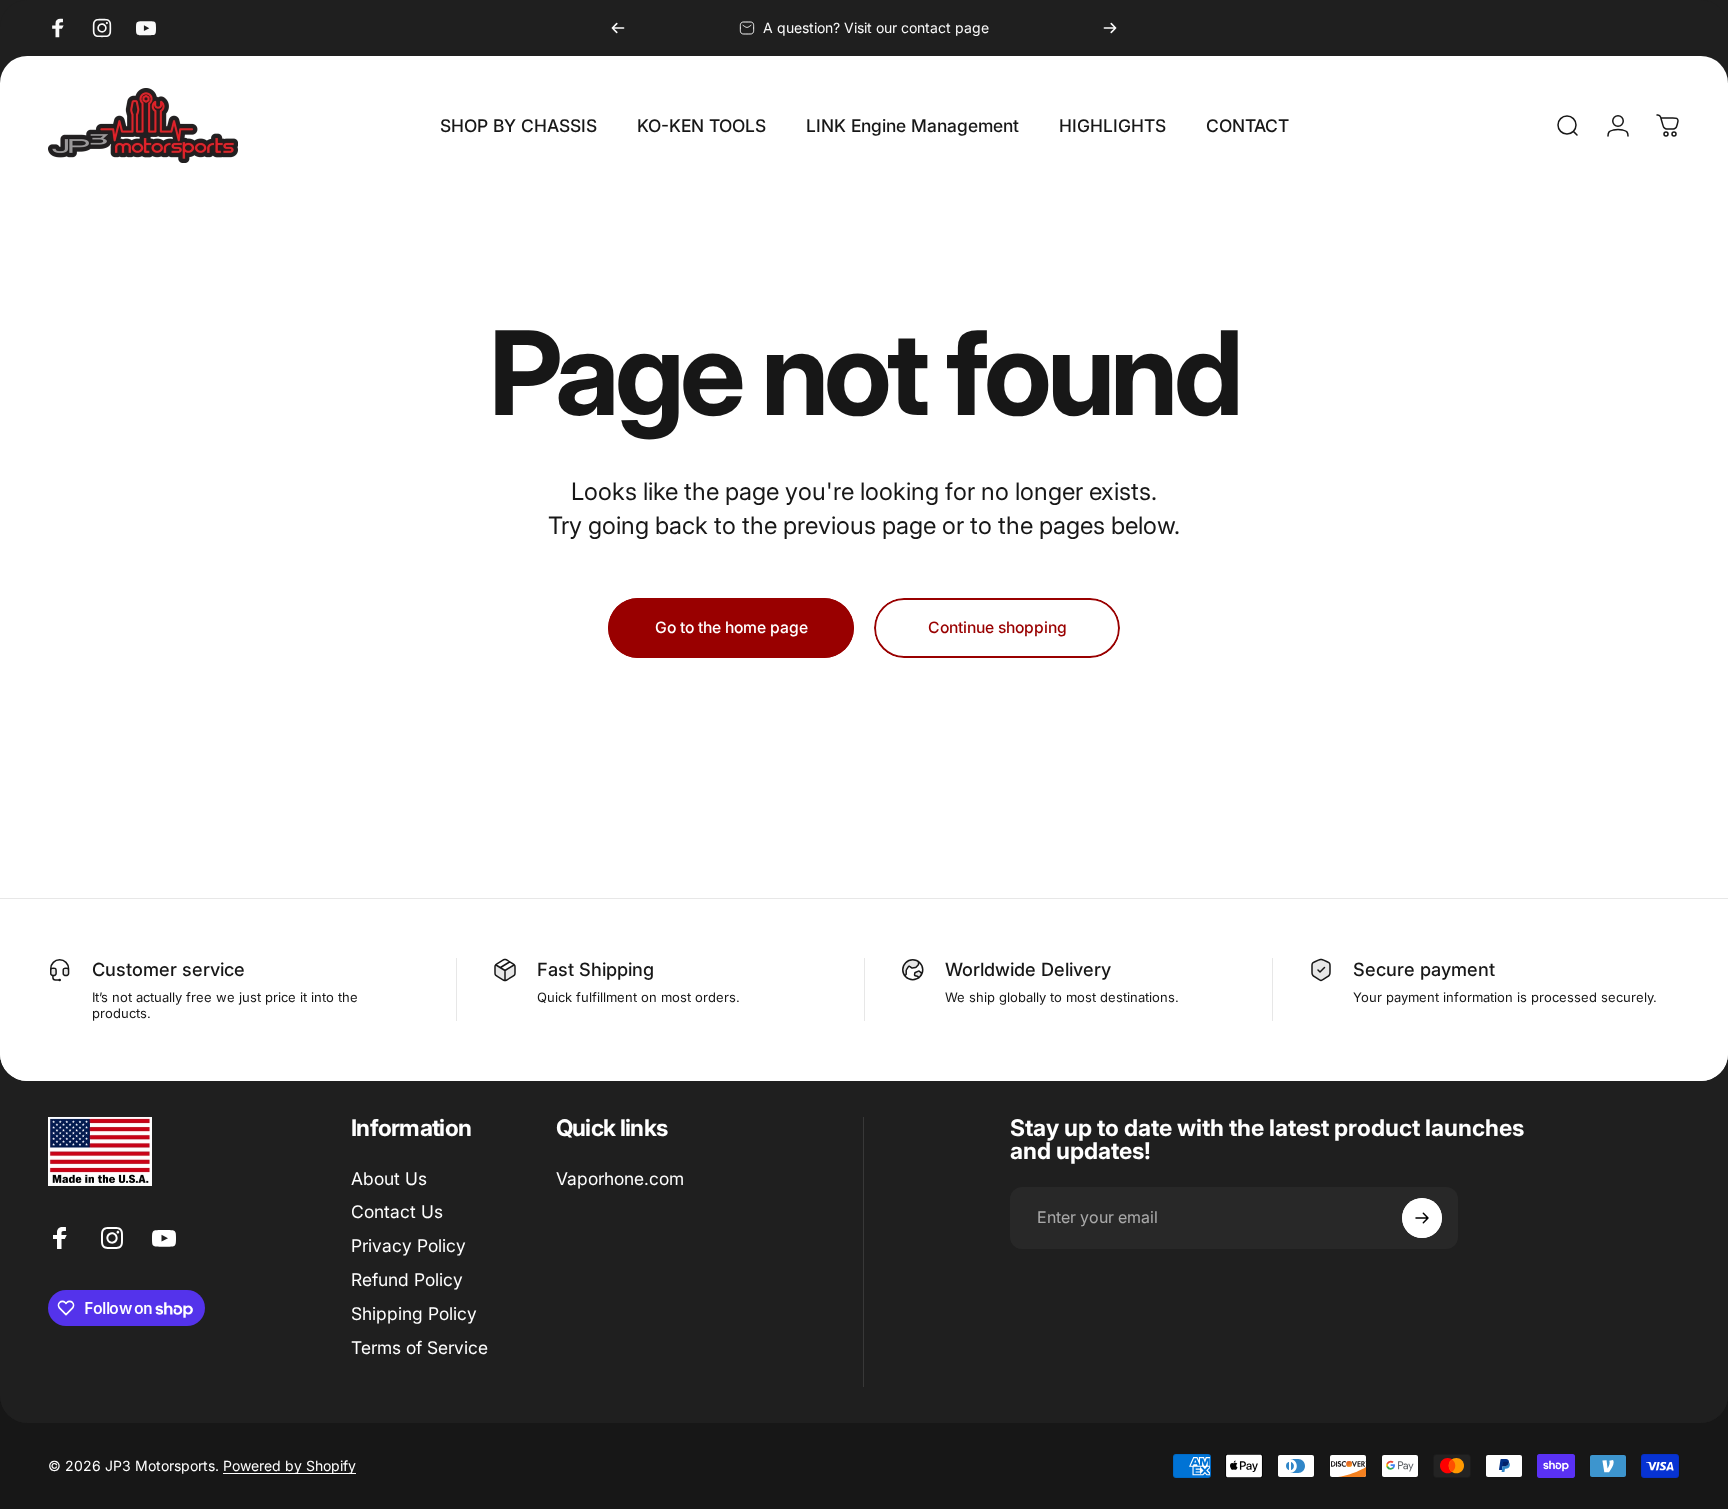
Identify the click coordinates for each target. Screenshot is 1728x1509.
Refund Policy (407, 1279)
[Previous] (618, 28)
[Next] (1110, 28)
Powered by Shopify (289, 1465)
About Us (389, 1178)
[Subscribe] (1422, 1218)
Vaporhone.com (620, 1178)
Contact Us (397, 1212)
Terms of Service (419, 1347)
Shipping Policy (414, 1313)
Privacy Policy (408, 1246)
